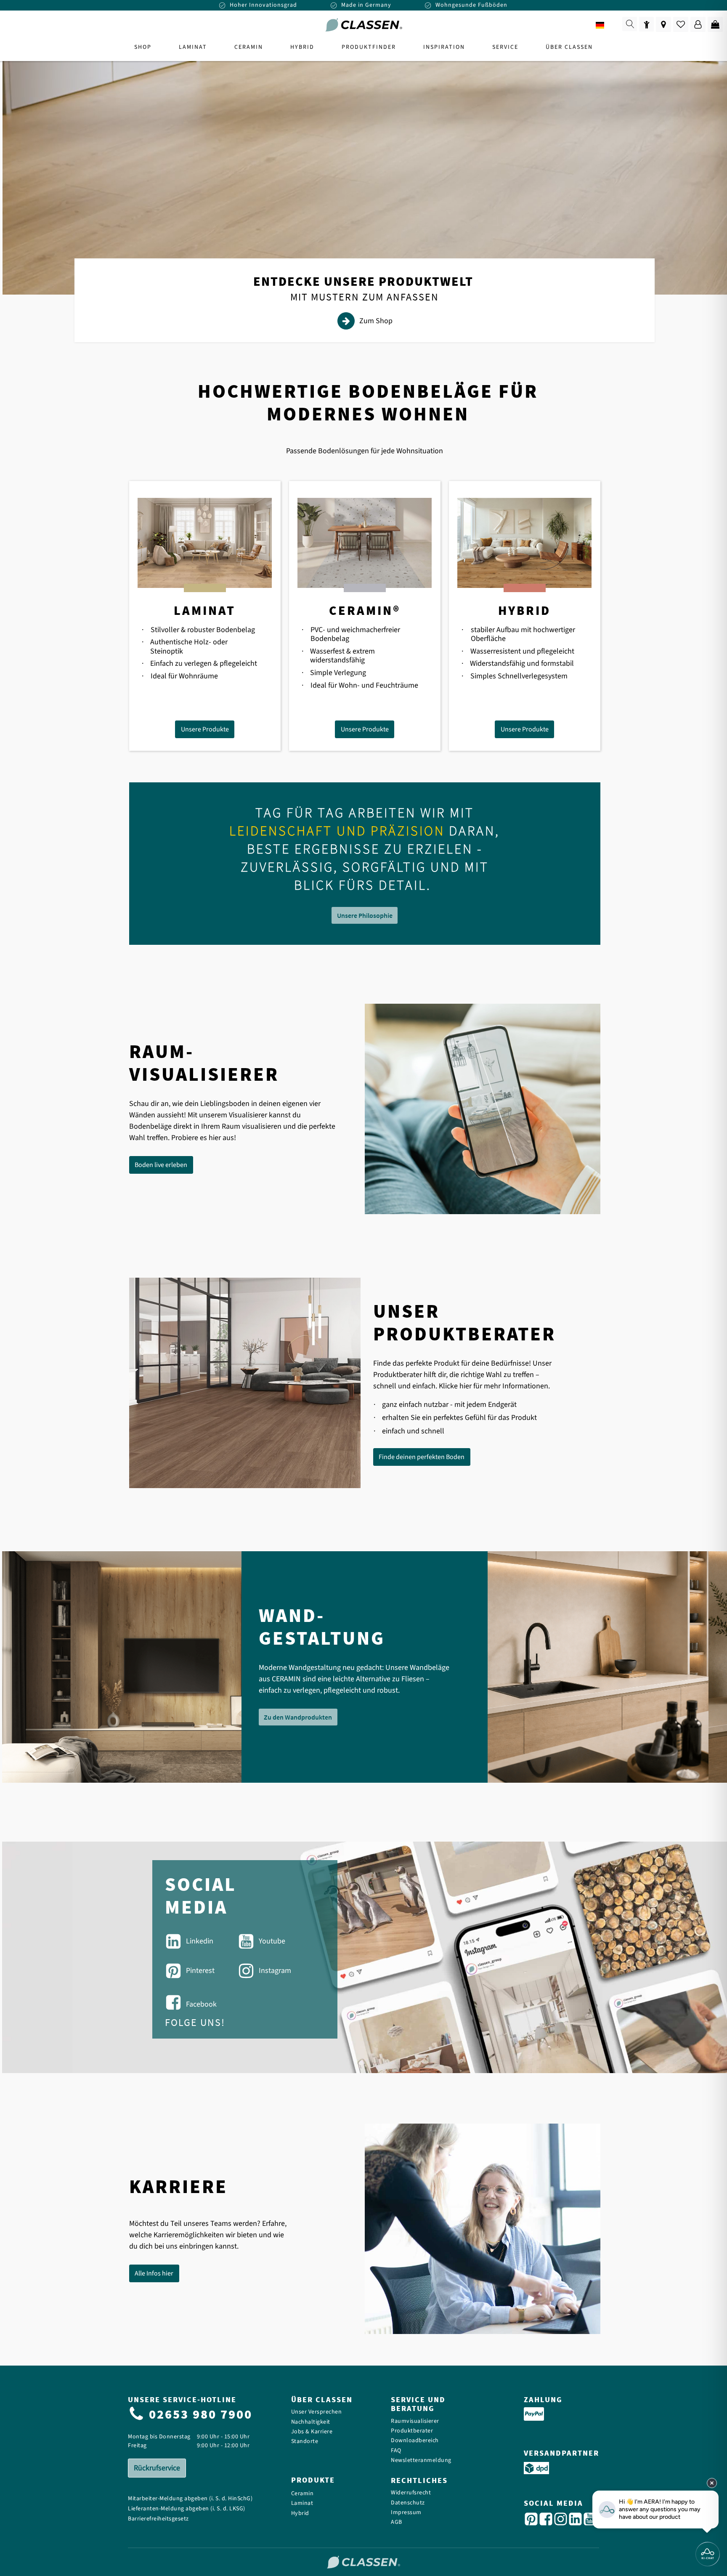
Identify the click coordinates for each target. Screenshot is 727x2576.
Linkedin (200, 1941)
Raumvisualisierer (415, 2421)
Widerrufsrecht (411, 2493)
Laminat (302, 2503)
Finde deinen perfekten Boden (422, 1457)
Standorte (305, 2442)
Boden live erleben (161, 1165)
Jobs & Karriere (312, 2432)
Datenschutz (408, 2503)
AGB (397, 2522)
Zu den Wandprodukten (298, 1717)
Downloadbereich (415, 2441)
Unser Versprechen (317, 2412)
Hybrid (300, 2514)
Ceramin (302, 2494)
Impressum (406, 2513)
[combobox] (606, 25)
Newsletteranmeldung (421, 2460)
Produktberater (412, 2431)
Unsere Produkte (205, 729)
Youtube (272, 1941)
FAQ (396, 2451)
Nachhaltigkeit (311, 2422)
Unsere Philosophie (365, 915)
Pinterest (200, 1971)
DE (612, 25)
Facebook (201, 2004)
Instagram (275, 1971)
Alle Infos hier (154, 2273)
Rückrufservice (157, 2468)
